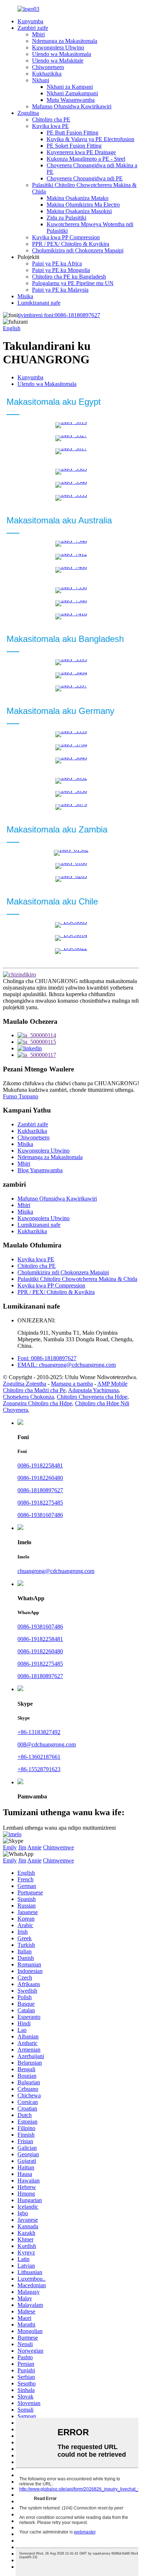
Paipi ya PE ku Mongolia (61, 270)
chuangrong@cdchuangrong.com (56, 1571)
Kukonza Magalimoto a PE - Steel (86, 159)
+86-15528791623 (39, 1769)
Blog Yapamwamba (40, 1170)
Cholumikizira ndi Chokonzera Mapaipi (78, 250)
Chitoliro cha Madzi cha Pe (34, 1390)
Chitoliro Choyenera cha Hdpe (92, 1397)
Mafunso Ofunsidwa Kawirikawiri (72, 106)
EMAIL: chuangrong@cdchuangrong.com (67, 1365)
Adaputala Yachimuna (93, 1390)
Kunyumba (30, 21)
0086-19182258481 (40, 1465)
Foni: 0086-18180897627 (47, 1358)
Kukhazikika (47, 74)
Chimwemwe (58, 1847)
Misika (25, 296)
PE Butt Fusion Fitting (72, 133)
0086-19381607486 (40, 1515)
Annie (34, 1847)
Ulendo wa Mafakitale (58, 61)
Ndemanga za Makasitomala (65, 41)
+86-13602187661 (39, 1757)
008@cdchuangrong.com (47, 1744)
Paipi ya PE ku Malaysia (60, 290)
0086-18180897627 (59, 315)
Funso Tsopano (21, 1096)
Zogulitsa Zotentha (25, 1384)
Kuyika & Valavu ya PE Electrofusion (90, 139)
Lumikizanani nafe (39, 303)
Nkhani (41, 80)
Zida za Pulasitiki (66, 218)
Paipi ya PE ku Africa (57, 263)
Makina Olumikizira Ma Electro (83, 205)
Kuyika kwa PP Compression (66, 237)
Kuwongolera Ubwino (58, 47)
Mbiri (38, 34)
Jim (22, 1847)
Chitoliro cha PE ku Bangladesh (69, 277)
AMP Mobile (112, 1384)
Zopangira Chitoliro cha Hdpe (38, 1403)
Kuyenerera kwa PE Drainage (81, 152)
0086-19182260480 (40, 1478)
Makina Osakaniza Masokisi (79, 211)
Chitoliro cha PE (51, 119)
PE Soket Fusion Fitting (74, 146)
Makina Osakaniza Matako (78, 198)
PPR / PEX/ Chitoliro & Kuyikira (71, 244)
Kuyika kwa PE (50, 126)
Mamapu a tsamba (72, 1384)
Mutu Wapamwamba (71, 100)
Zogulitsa (28, 113)
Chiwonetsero (48, 67)
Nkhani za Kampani (70, 87)
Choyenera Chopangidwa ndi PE (85, 178)
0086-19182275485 (40, 1503)
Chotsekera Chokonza (28, 1397)
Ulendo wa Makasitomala (62, 54)
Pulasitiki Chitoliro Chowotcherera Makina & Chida (77, 1279)
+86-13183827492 (39, 1732)
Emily (10, 1847)
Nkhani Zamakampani (72, 93)
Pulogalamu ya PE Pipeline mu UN (73, 283)
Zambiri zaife (33, 28)
